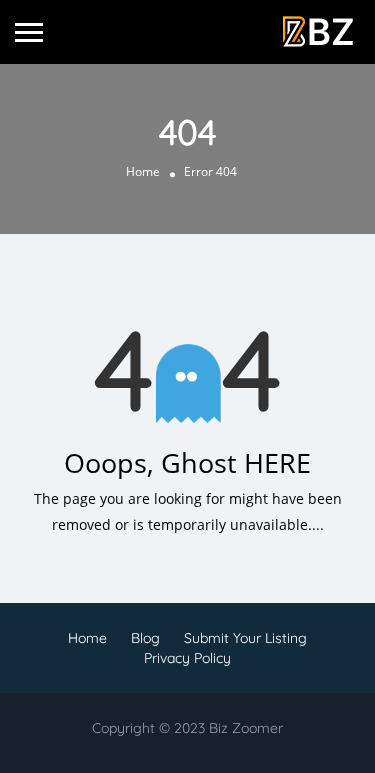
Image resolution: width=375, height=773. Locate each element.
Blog (145, 638)
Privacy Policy (187, 658)
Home (143, 171)
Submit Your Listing (245, 638)
